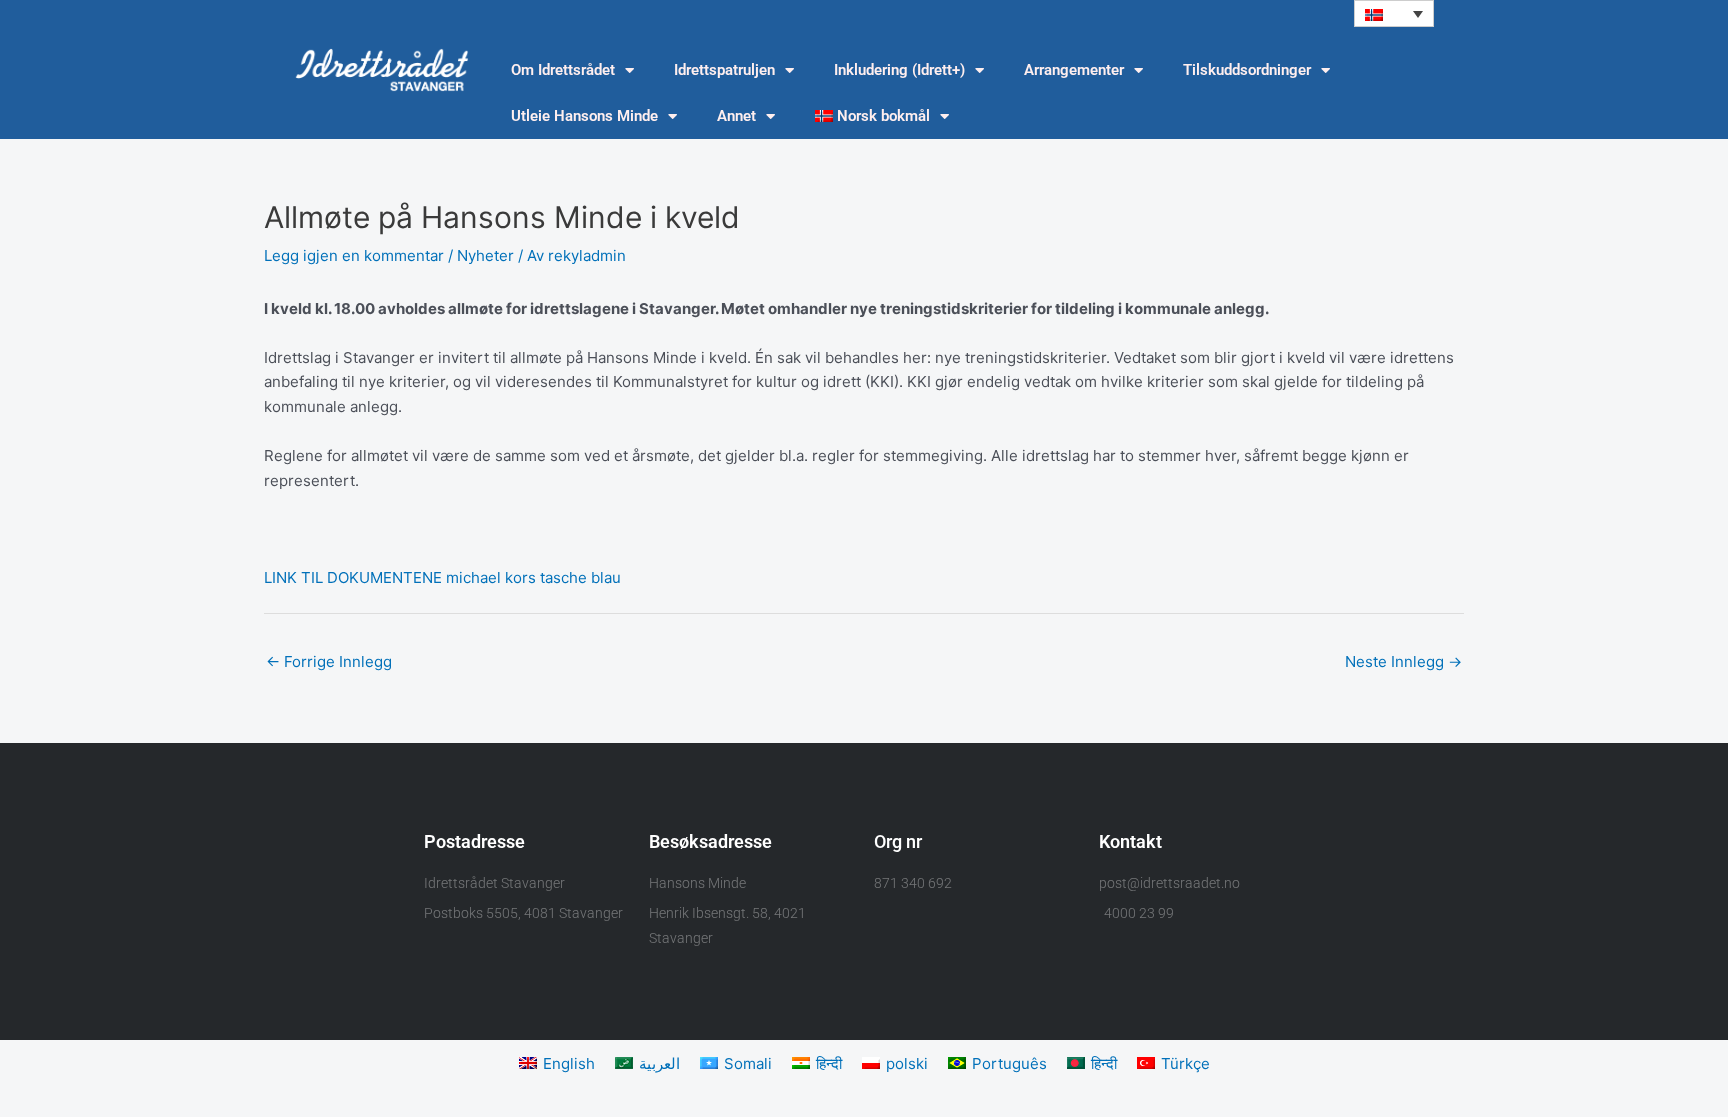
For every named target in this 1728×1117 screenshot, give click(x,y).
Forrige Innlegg (329, 661)
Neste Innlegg (1403, 661)
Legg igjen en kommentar (354, 255)
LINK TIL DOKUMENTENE (353, 577)
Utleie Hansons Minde (584, 116)
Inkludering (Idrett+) (899, 70)
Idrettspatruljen (724, 70)
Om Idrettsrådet (563, 70)
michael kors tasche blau (533, 577)
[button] (1394, 13)
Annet (736, 116)
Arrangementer (1074, 70)
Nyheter (485, 255)
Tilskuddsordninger (1247, 70)
